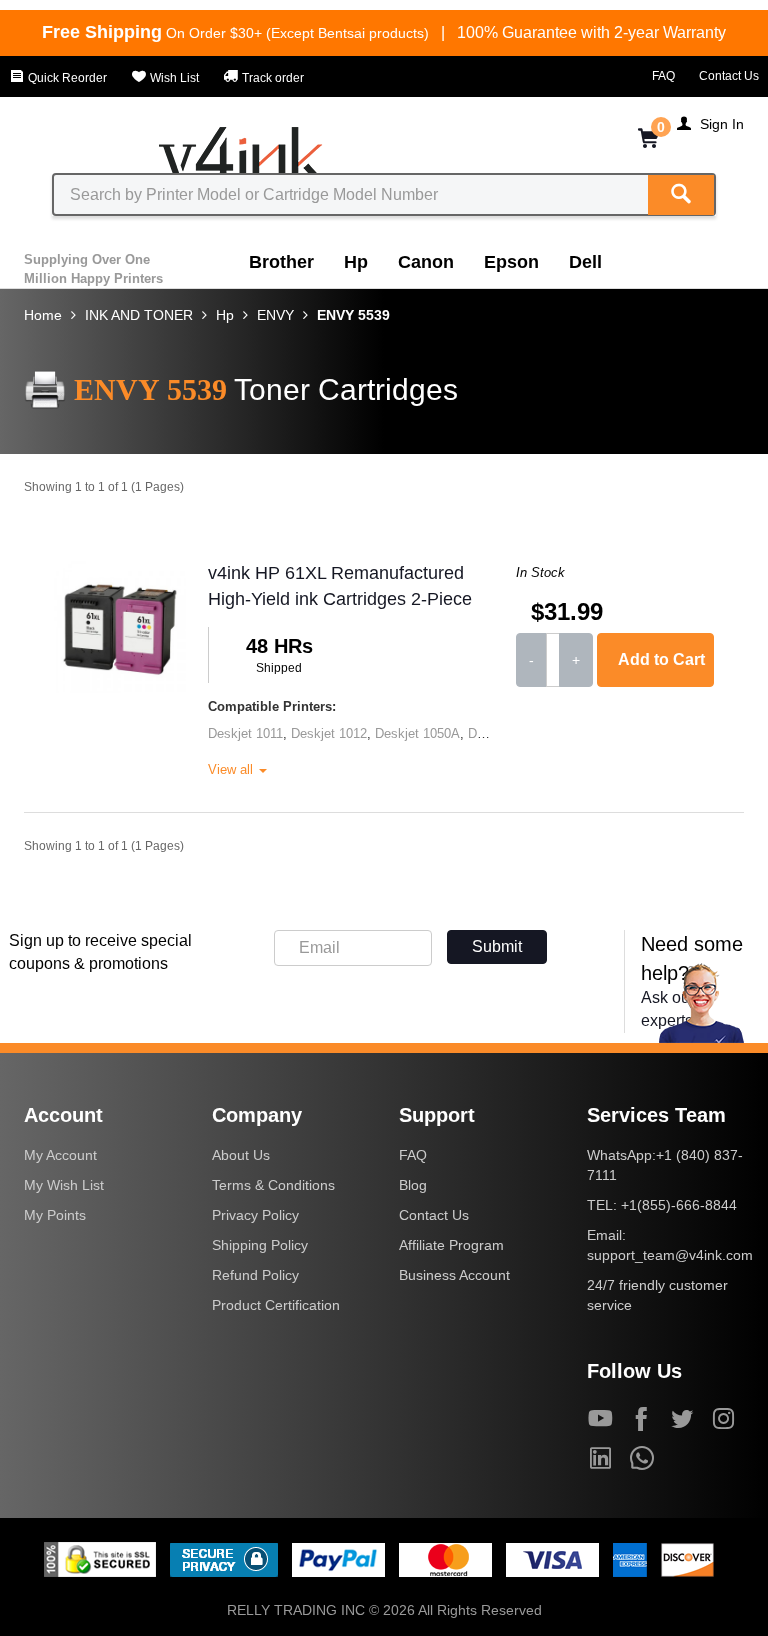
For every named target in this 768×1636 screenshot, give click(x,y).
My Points (55, 1215)
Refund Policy (255, 1275)
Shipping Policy (260, 1245)
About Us (241, 1155)
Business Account (454, 1275)
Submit (497, 946)
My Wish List (64, 1185)
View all (232, 769)
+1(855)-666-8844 (679, 1205)
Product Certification (276, 1305)
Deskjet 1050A (417, 733)
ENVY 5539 (353, 315)
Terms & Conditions (273, 1185)
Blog (413, 1185)
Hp (356, 262)
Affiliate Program (451, 1245)
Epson (511, 262)
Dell (585, 262)
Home (43, 315)
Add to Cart (661, 659)
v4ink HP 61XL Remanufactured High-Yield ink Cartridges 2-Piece (340, 586)
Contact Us (729, 76)
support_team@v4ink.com (670, 1255)
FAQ (663, 76)
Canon (426, 262)
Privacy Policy (255, 1215)
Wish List (173, 78)
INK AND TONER (139, 315)
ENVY (275, 315)
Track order (271, 78)
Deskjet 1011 (245, 733)
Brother (281, 262)
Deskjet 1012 (329, 733)
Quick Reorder (66, 78)
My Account (60, 1155)
